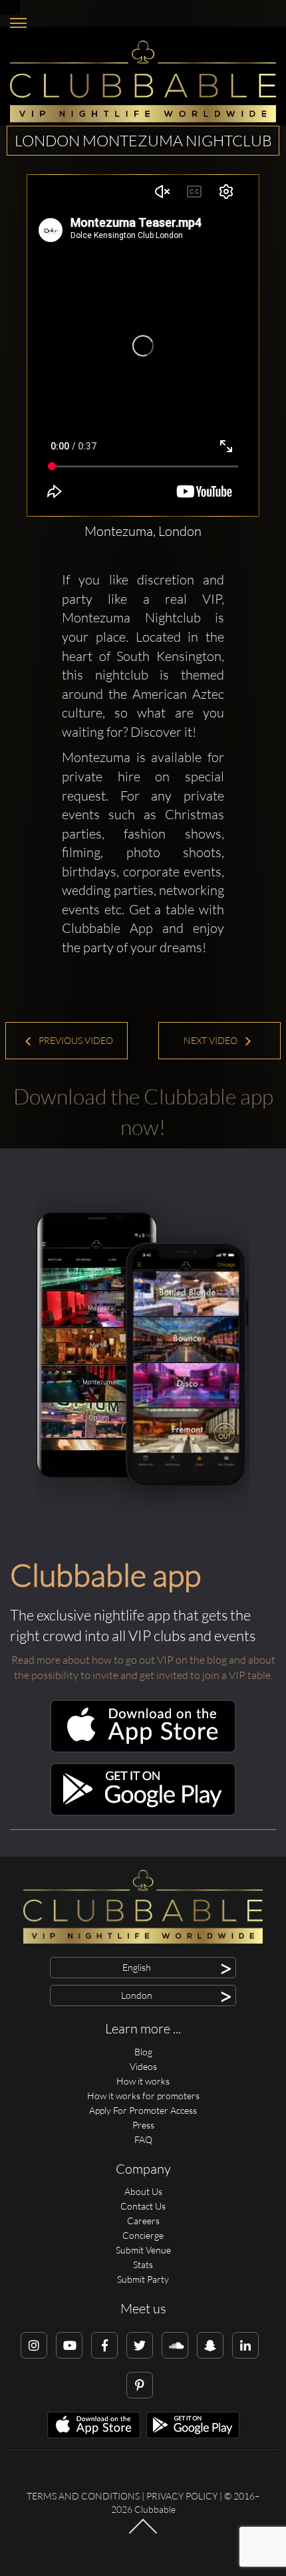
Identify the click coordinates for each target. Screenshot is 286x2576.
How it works (143, 2081)
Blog (143, 2052)
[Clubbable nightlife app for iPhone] (143, 1749)
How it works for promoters (143, 2096)
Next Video (212, 1040)
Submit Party (143, 2279)
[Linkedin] (245, 2345)
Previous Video (75, 1040)
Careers (143, 2221)
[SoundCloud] (175, 2345)
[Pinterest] (140, 2385)
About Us (143, 2191)
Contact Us (143, 2206)
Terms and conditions (83, 2496)
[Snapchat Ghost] (210, 2345)
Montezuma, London (143, 531)
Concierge (143, 2235)
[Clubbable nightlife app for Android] (143, 1812)
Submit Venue (143, 2250)
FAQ (143, 2139)
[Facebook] (104, 2345)
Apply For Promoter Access (143, 2110)
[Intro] (143, 2533)
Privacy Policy (182, 2496)
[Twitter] (140, 2345)
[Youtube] (69, 2345)
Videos (143, 2066)
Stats (143, 2264)
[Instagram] (34, 2345)
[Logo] (143, 81)
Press (143, 2125)
